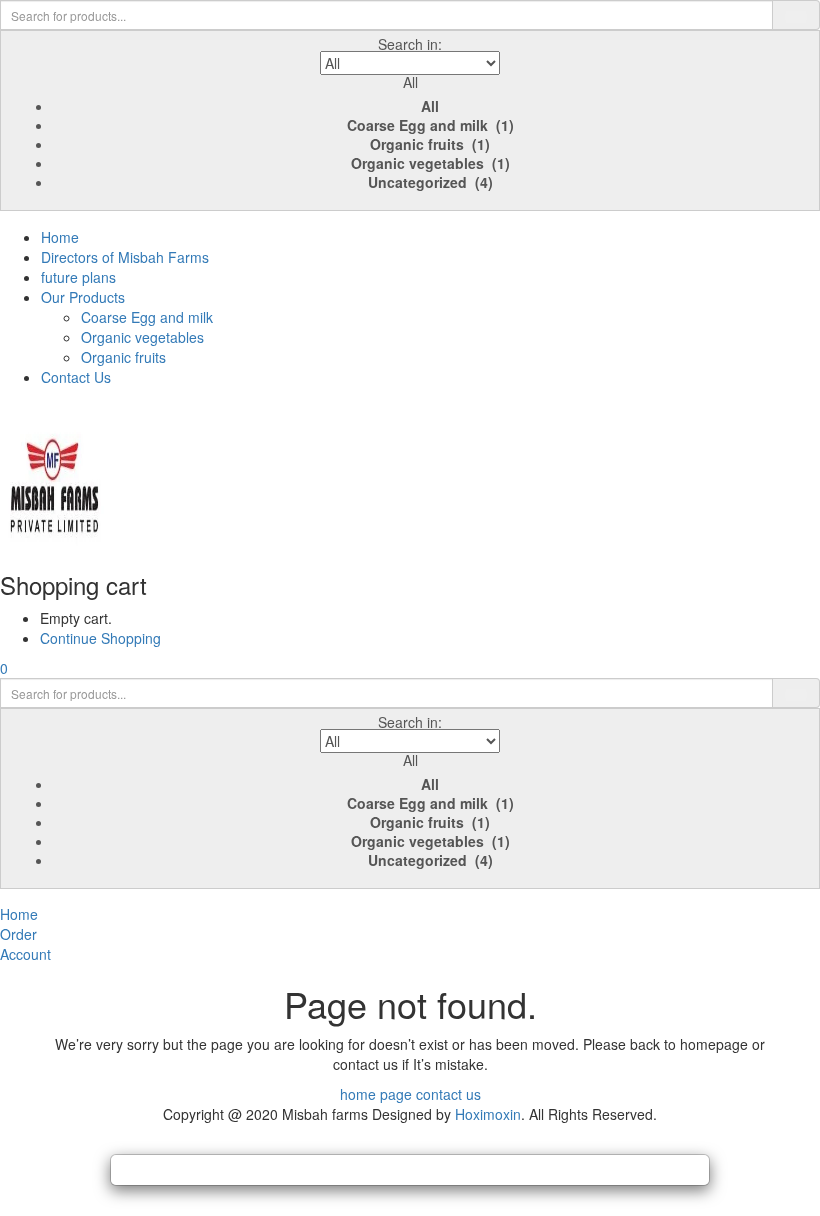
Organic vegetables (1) (430, 163)
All (430, 106)
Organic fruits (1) (430, 144)
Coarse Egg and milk (147, 317)
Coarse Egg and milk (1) (430, 125)
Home (60, 237)
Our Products (83, 297)
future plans (78, 277)
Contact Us (76, 377)
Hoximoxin (488, 1114)
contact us (448, 1094)
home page (376, 1094)
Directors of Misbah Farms (125, 257)
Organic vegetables (142, 337)
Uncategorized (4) (430, 182)
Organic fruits (123, 357)
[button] (410, 122)
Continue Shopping (100, 638)
